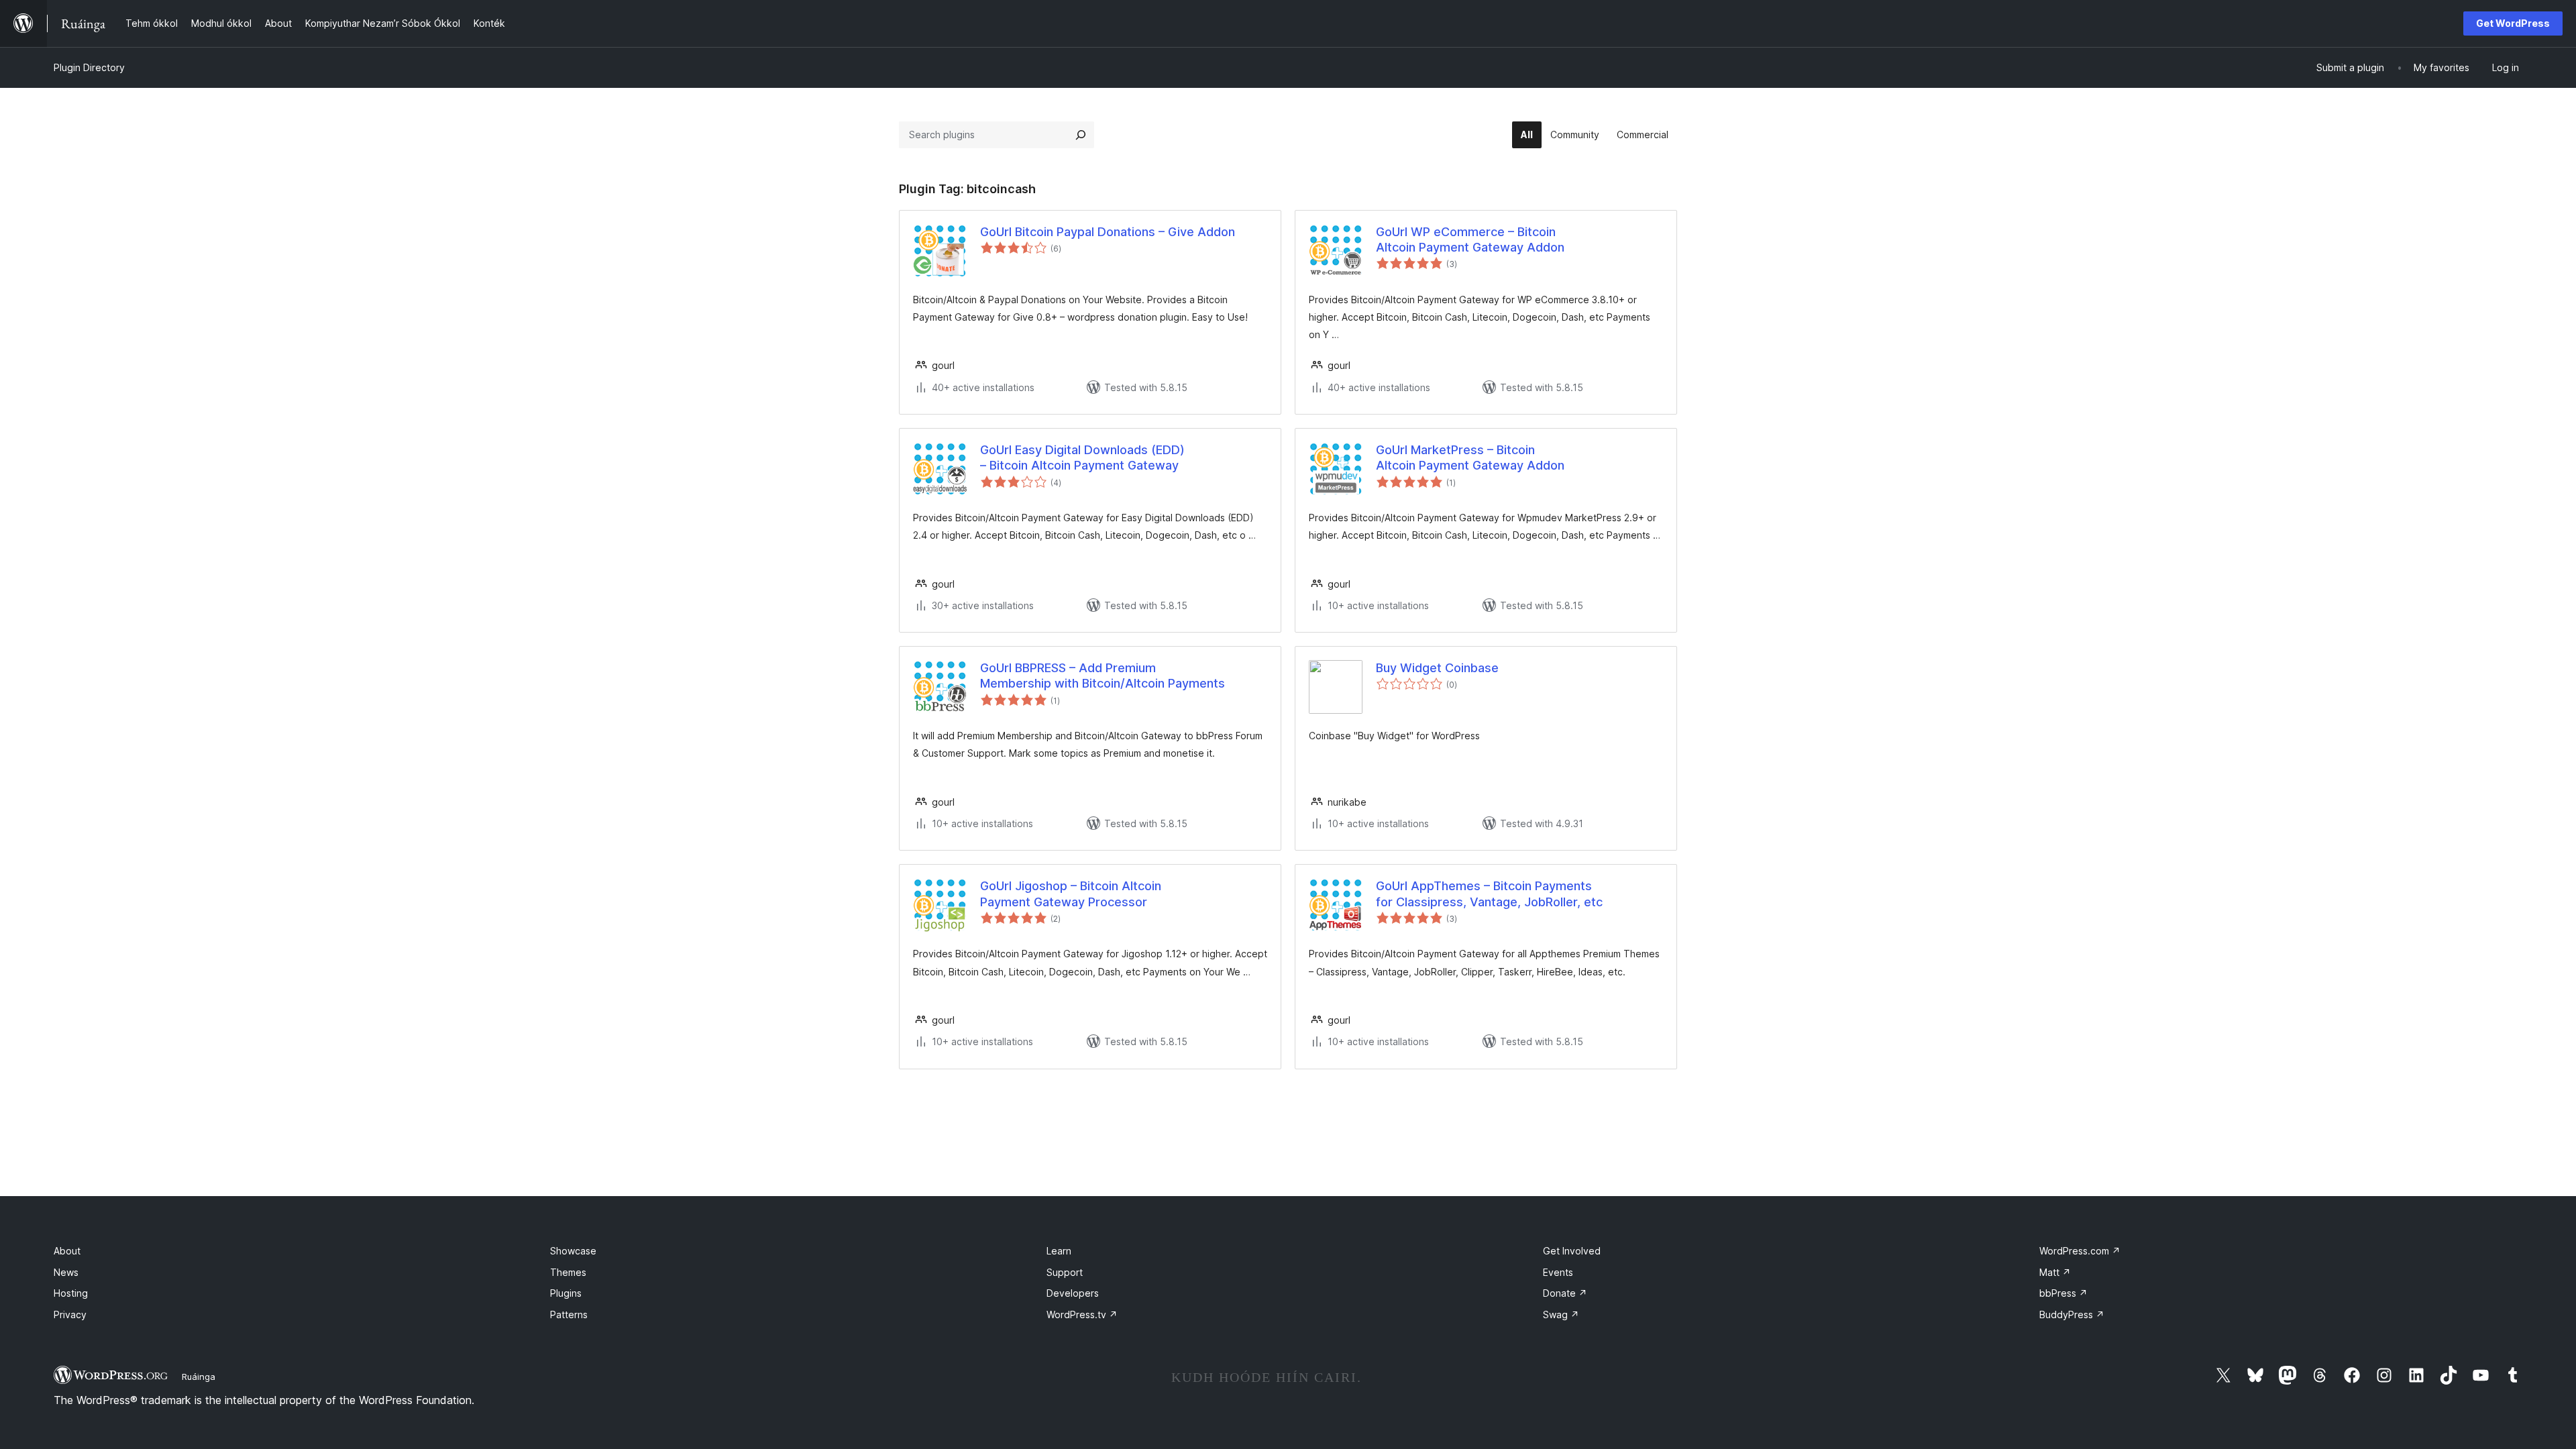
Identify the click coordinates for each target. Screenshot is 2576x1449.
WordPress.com (2080, 1251)
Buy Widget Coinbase (1437, 668)
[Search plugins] (1081, 135)
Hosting (71, 1293)
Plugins (566, 1293)
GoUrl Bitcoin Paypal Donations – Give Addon (1108, 232)
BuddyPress (2072, 1314)
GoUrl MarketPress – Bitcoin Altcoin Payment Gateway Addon (1470, 458)
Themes (568, 1272)
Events (1558, 1272)
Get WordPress (2513, 23)
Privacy (70, 1314)
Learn (1059, 1251)
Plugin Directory (89, 67)
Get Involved (1572, 1251)
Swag (1561, 1314)
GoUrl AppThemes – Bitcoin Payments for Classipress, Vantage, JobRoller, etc (1489, 894)
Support (1065, 1272)
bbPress (2063, 1293)
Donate (1565, 1293)
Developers (1073, 1293)
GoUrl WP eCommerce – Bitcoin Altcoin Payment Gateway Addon (1470, 239)
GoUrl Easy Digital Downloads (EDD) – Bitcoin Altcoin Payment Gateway (1082, 458)
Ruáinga (199, 1377)
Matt (2055, 1272)
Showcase (573, 1251)
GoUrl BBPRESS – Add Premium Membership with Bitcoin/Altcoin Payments (1103, 676)
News (66, 1272)
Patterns (569, 1314)
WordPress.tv (1082, 1314)
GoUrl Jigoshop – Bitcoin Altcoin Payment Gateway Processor (1071, 894)
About (67, 1251)
